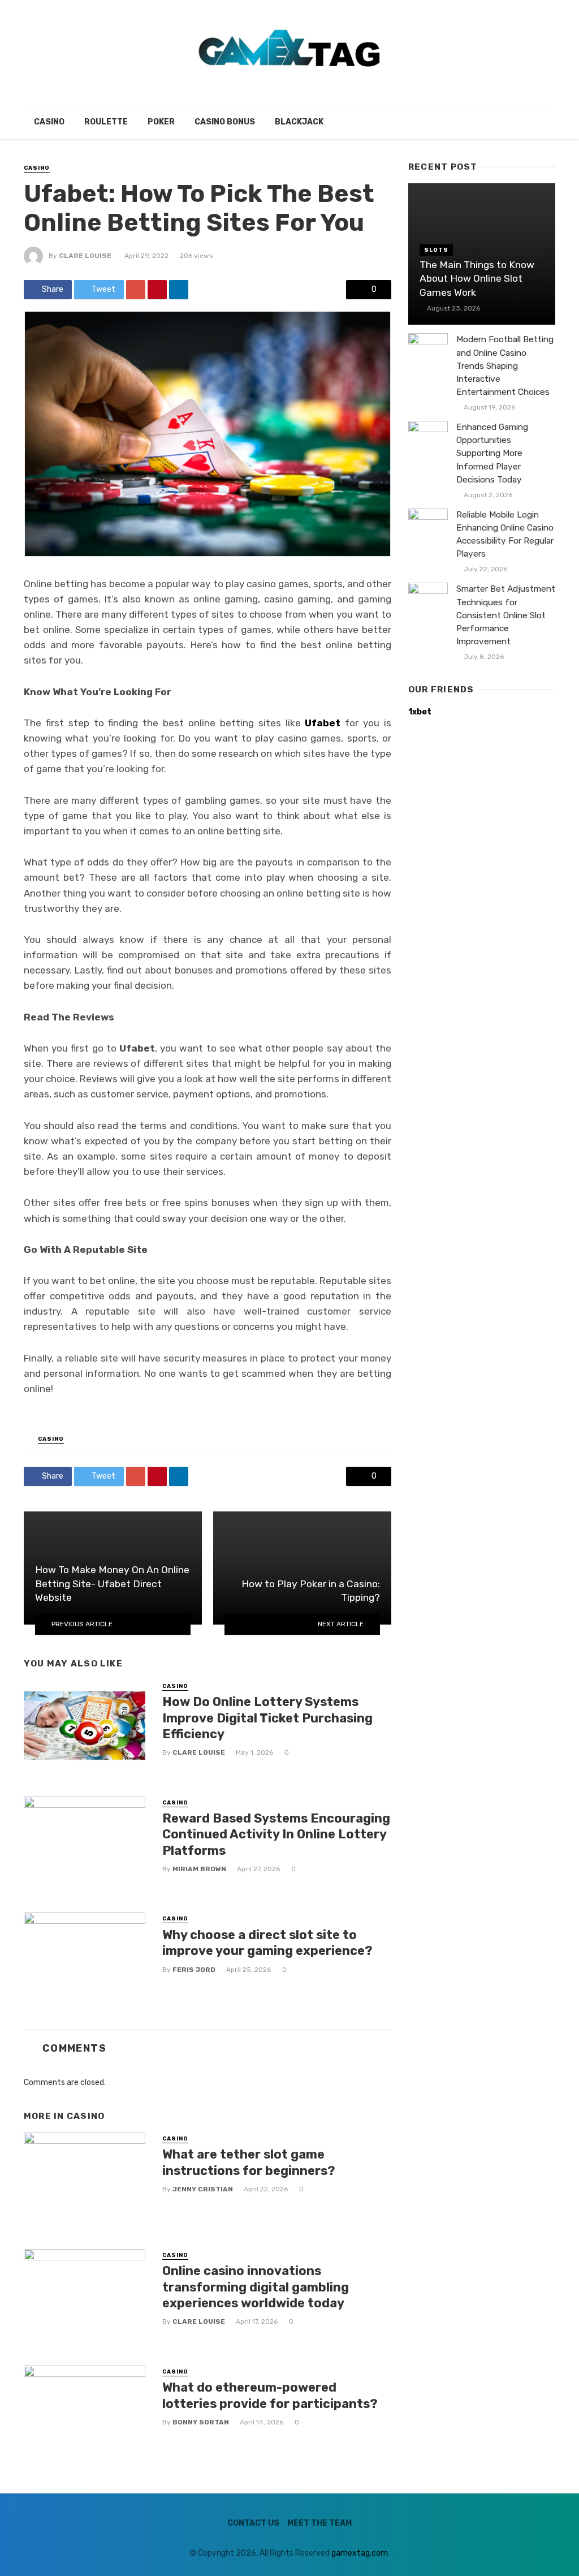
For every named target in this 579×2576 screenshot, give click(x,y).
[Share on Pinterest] (157, 290)
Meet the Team (319, 2523)
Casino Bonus (225, 122)
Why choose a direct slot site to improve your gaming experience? (267, 1943)
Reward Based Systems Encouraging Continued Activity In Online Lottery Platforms (276, 1834)
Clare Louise (85, 256)
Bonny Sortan (201, 2422)
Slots (436, 250)
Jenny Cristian (203, 2189)
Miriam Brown (199, 1869)
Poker (161, 122)
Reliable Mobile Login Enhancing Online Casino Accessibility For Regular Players (505, 534)
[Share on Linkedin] (179, 290)
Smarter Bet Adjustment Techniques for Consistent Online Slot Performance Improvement (506, 615)
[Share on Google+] (136, 290)
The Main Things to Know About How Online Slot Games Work (477, 279)
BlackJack (299, 122)
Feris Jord (194, 1970)
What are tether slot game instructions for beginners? (249, 2162)
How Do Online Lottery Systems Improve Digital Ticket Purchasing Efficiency (267, 1718)
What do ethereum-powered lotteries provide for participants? (270, 2395)
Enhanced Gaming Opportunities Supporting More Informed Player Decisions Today (492, 453)
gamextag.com (360, 2553)
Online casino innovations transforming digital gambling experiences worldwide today (256, 2287)
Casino (49, 122)
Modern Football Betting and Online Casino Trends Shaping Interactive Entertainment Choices (505, 365)
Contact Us (253, 2523)
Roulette (106, 122)
